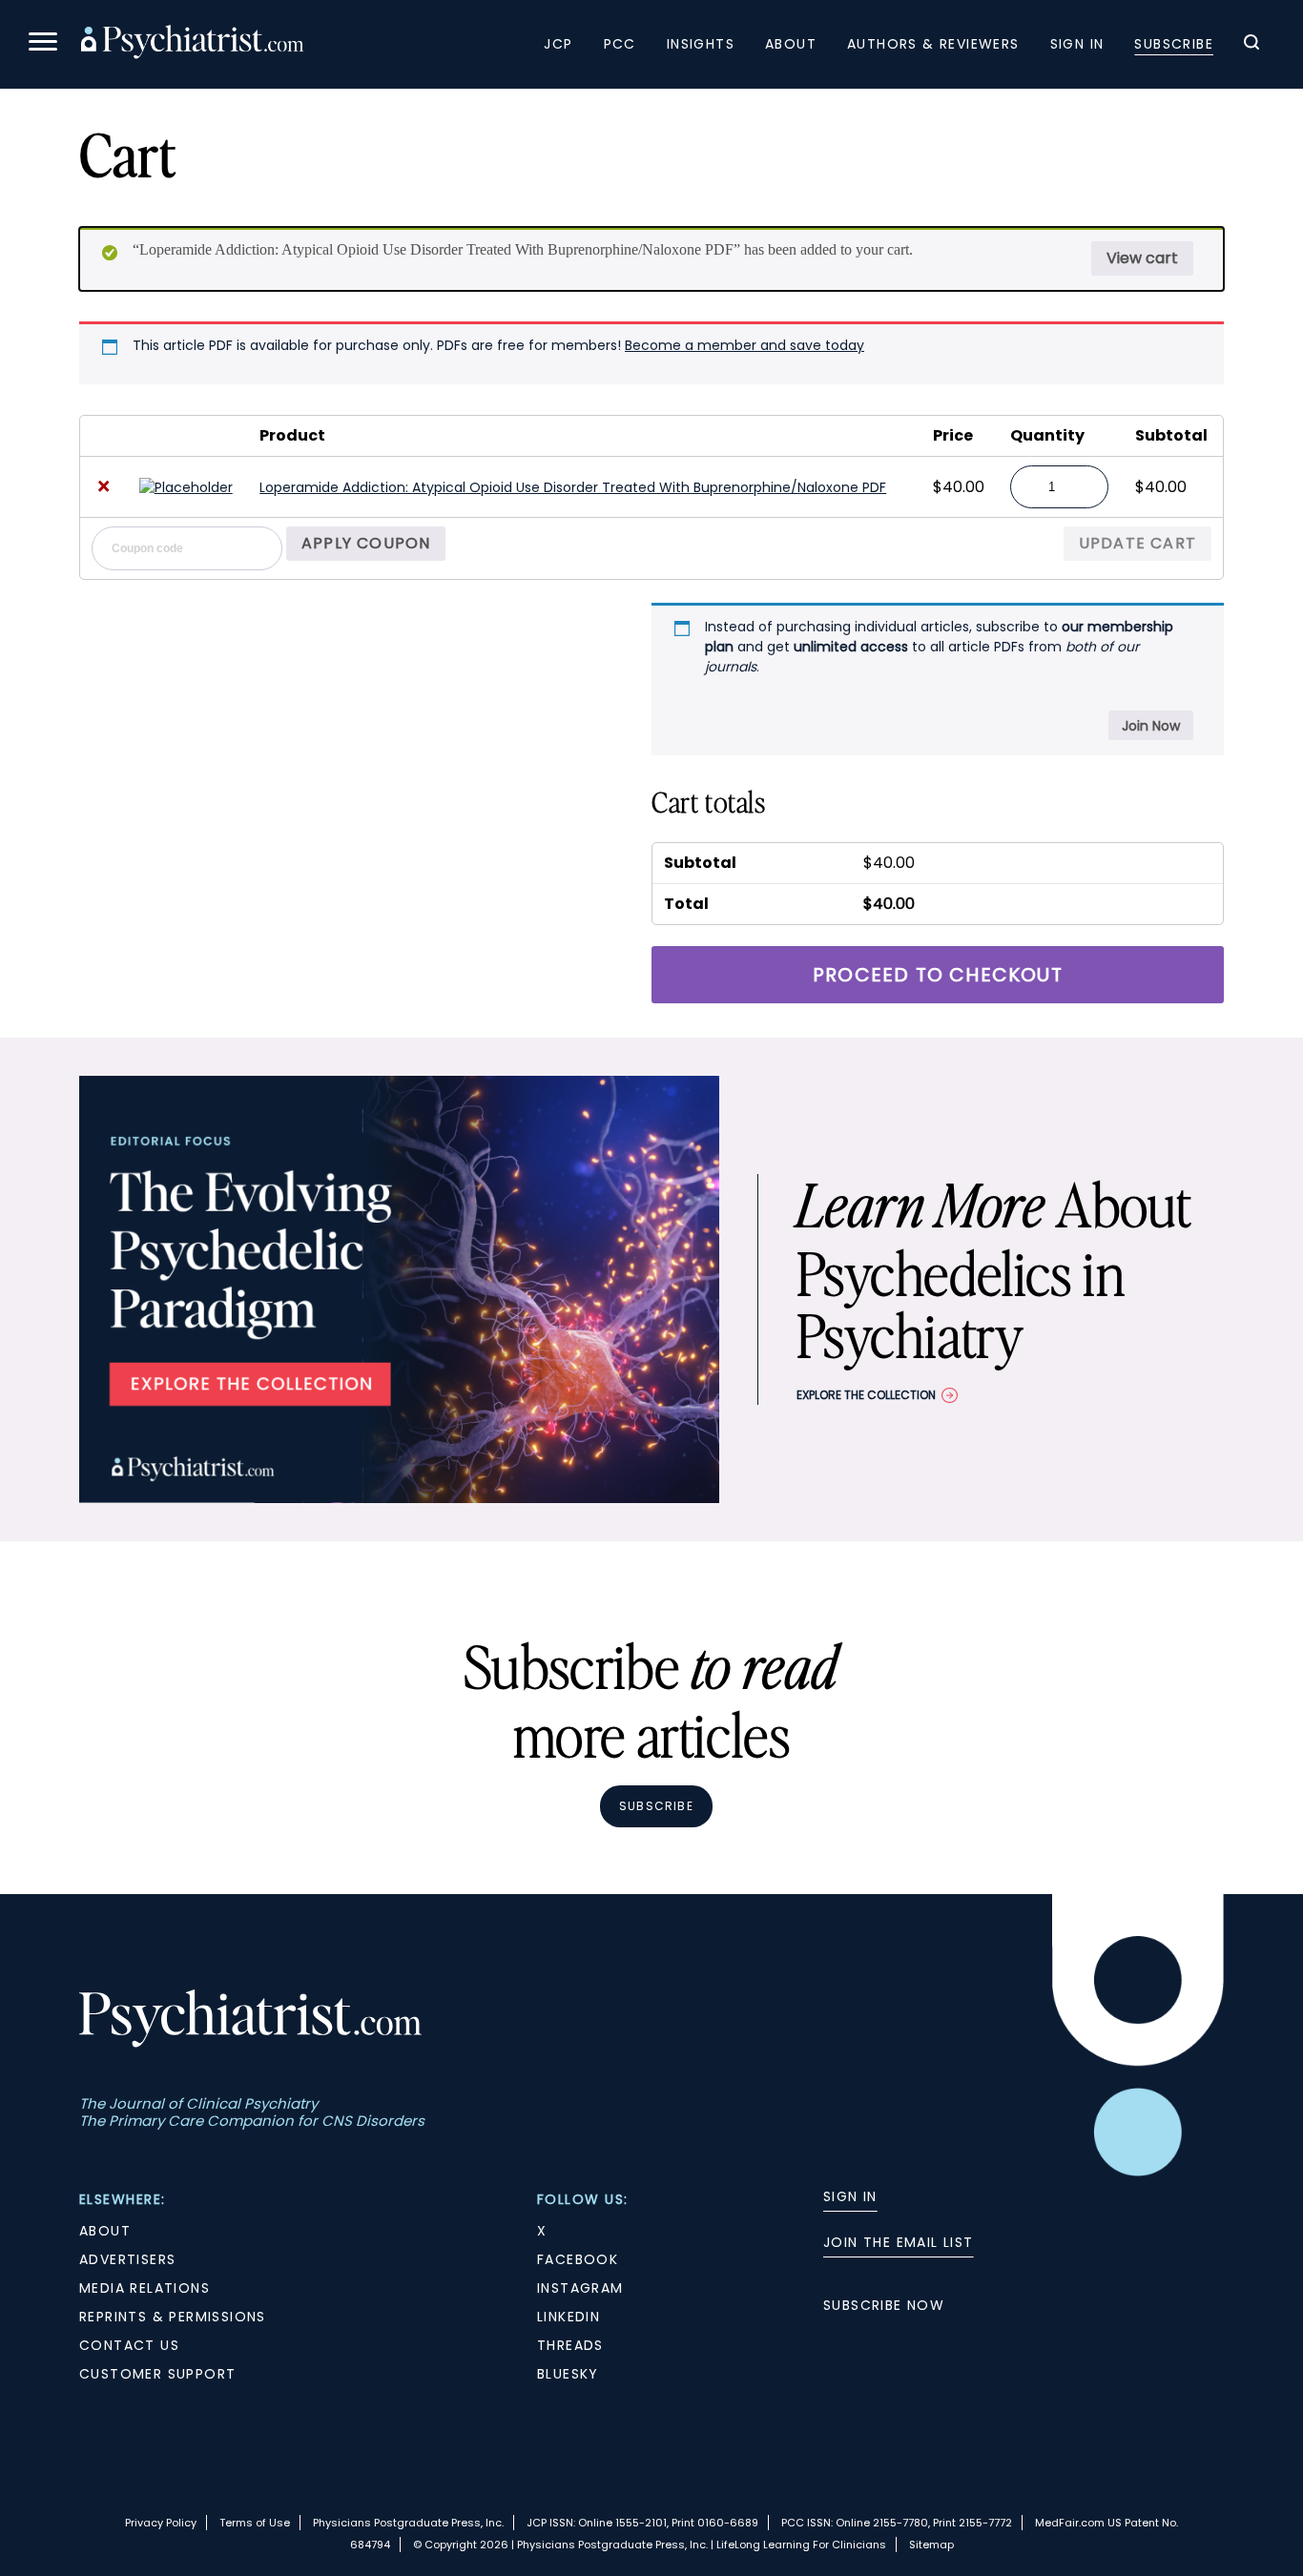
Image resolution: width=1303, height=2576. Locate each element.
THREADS (570, 2345)
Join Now (1151, 726)
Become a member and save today (745, 345)
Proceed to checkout (938, 975)
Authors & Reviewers (933, 44)
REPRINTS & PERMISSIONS (173, 2317)
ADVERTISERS (127, 2259)
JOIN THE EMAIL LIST (899, 2242)
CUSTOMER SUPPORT (157, 2374)
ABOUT (105, 2231)
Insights (701, 44)
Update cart (1138, 543)
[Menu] (43, 44)
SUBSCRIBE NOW (884, 2305)
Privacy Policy (161, 2523)
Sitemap (931, 2545)
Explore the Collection (866, 1395)
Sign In (1077, 44)
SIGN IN (850, 2196)
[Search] (1251, 45)
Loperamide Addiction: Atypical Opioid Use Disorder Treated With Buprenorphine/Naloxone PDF (573, 487)
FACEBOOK (578, 2259)
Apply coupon (366, 543)
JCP (558, 44)
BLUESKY (568, 2374)
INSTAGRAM (580, 2288)
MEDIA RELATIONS (145, 2288)
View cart (1142, 258)
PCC (620, 44)
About (791, 44)
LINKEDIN (569, 2317)
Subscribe (1174, 44)
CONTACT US (129, 2345)
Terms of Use (255, 2523)
